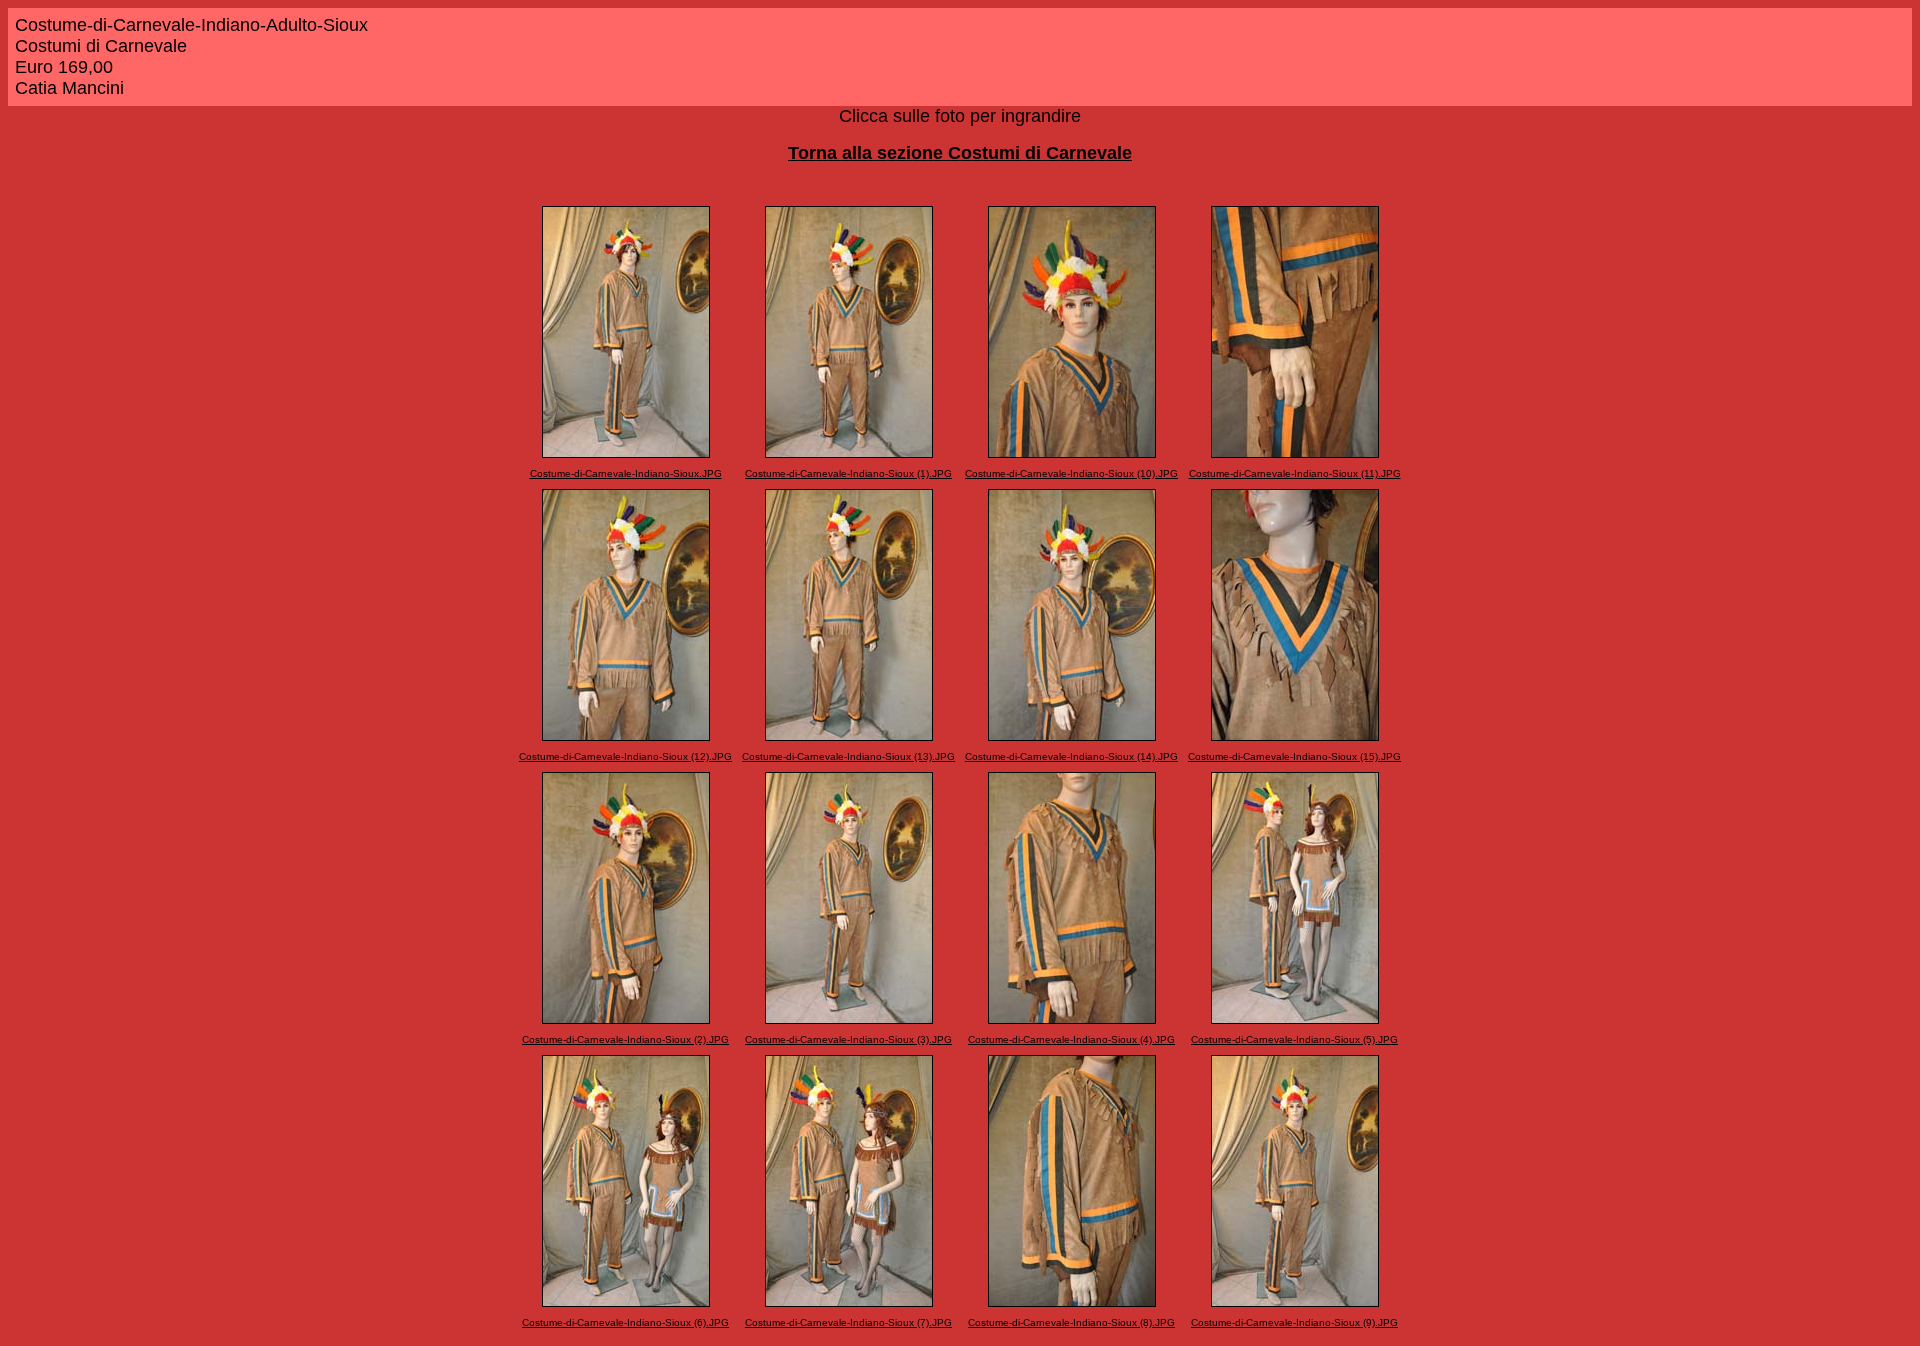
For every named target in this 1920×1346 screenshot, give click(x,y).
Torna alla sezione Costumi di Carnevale (960, 153)
